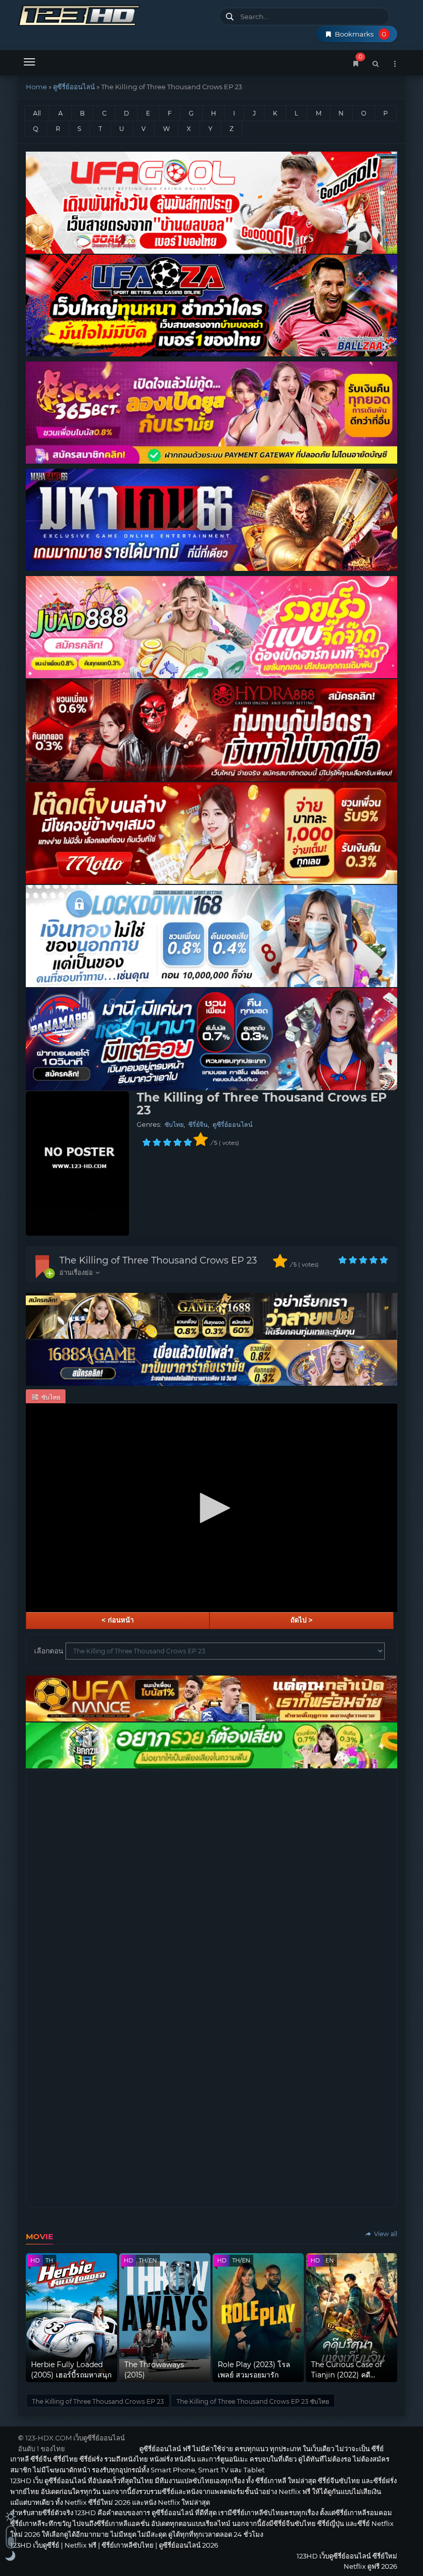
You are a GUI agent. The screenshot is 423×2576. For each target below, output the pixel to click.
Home (36, 87)
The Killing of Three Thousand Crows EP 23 (158, 1260)
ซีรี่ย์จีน (198, 1125)
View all (385, 2234)
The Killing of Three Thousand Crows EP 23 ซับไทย (253, 2401)
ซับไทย (174, 1125)
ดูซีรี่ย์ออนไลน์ (74, 87)
